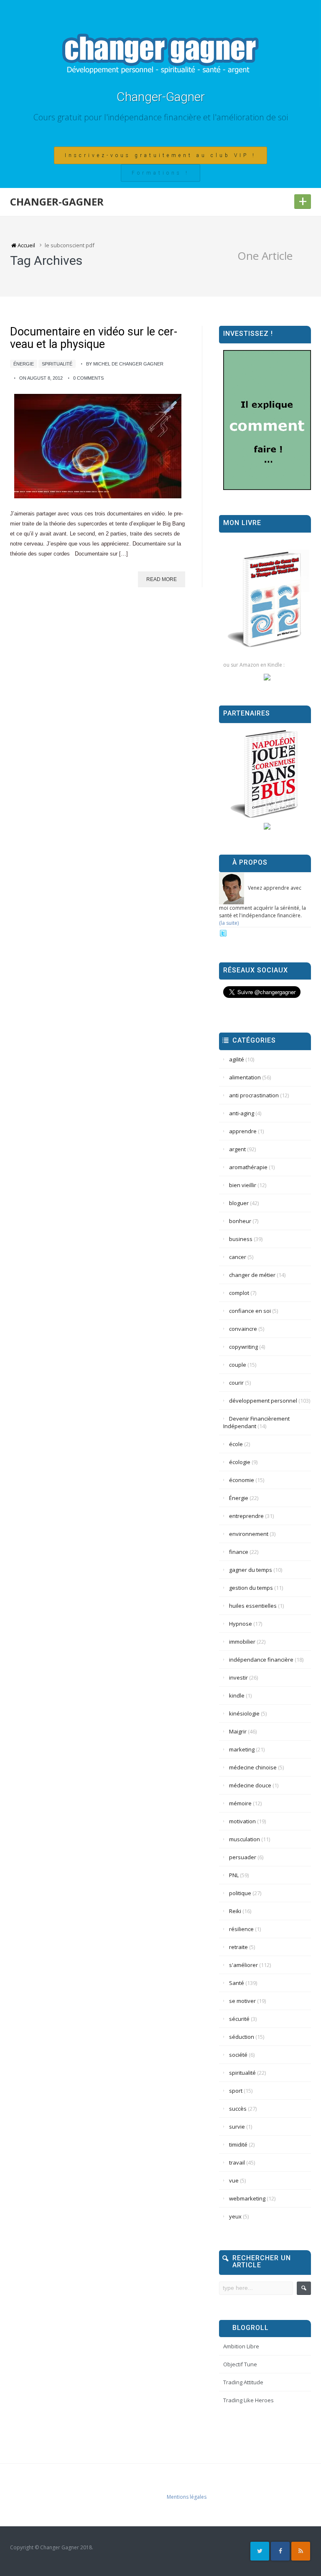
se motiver (242, 2001)
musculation (245, 1839)
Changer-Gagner (161, 97)
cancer (238, 1257)
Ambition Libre (241, 2346)
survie (237, 2127)
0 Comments (88, 378)
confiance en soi (250, 1311)
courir (236, 1383)
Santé (237, 1983)
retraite (238, 1947)
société (238, 2055)
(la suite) (229, 923)
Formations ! (160, 173)
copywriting (243, 1347)
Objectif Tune (240, 2364)
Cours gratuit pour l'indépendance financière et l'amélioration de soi (161, 117)
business (241, 1239)
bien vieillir (243, 1185)
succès (238, 2109)
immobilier (242, 1642)
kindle (237, 1695)
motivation (242, 1821)
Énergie (24, 364)
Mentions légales (187, 2497)
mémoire (240, 1803)
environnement (249, 1534)
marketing (242, 1749)
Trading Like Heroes (248, 2400)
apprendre (243, 1131)
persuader (243, 1857)
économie (242, 1480)
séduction (242, 2037)
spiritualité (57, 364)
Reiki (235, 1911)
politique (240, 1893)
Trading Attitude (243, 2382)
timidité (238, 2145)
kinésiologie (244, 1713)
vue (234, 2180)
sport (236, 2091)
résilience (241, 1929)
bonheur (240, 1221)
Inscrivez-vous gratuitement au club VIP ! (160, 155)
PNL (234, 1875)
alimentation (245, 1077)
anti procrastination (254, 1095)
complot (239, 1293)
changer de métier (252, 1275)
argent (237, 1149)
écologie (240, 1462)
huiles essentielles (253, 1606)
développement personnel (263, 1401)
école (236, 1444)
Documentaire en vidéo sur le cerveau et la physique (94, 338)
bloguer (239, 1203)
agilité (237, 1059)
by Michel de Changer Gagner (125, 364)
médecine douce (250, 1785)
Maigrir (238, 1731)
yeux (235, 2216)
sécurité (239, 2019)
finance (239, 1552)
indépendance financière (261, 1660)
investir (238, 1678)
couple (238, 1365)
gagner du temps (251, 1570)
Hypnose (241, 1624)
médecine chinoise (253, 1767)
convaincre (243, 1329)
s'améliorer (243, 1965)
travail (237, 2162)
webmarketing (247, 2198)
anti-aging (242, 1113)
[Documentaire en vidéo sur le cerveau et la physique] (98, 446)
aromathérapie (248, 1167)
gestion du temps (251, 1588)
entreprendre (246, 1516)
